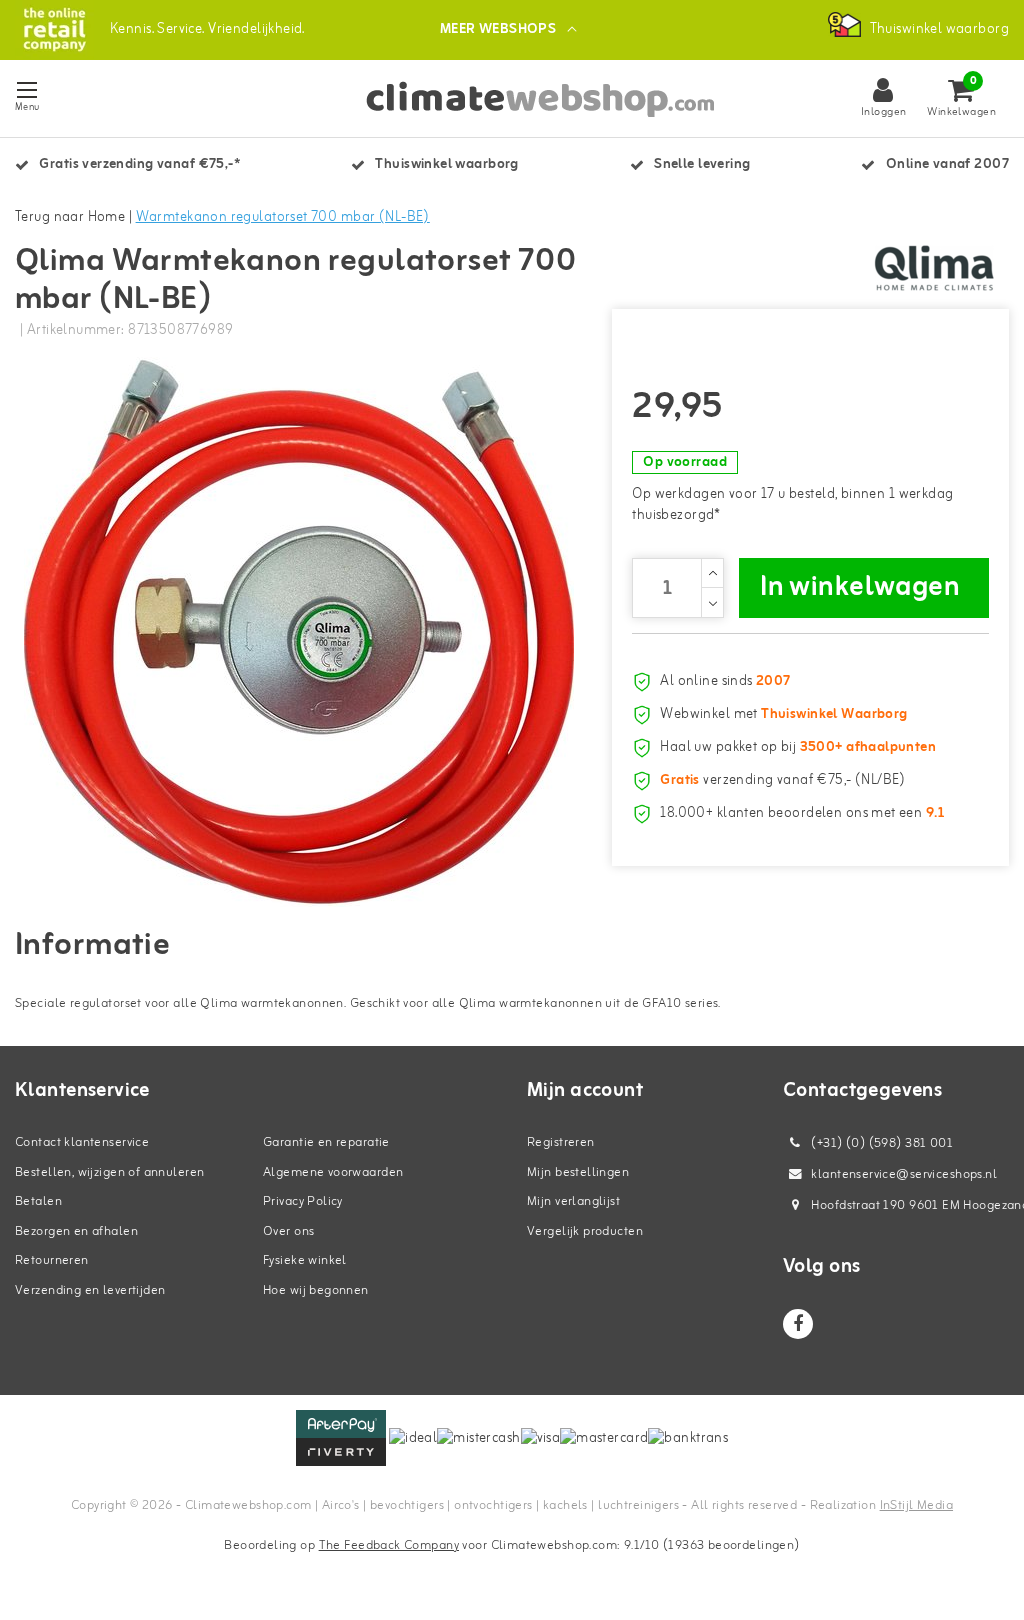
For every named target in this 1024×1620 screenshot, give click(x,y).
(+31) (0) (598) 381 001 (880, 1143)
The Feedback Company (389, 1545)
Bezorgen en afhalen (76, 1231)
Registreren (561, 1142)
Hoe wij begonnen (316, 1290)
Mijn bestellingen (578, 1172)
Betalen (38, 1201)
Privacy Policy (303, 1201)
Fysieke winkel (305, 1260)
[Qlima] (934, 268)
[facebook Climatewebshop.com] (798, 1324)
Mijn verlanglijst (573, 1201)
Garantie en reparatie (326, 1142)
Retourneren (52, 1260)
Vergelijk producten (585, 1231)
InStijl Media (916, 1505)
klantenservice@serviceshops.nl (904, 1174)
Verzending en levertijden (90, 1290)
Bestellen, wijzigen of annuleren (109, 1172)
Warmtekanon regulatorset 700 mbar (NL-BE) (283, 217)
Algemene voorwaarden (333, 1172)
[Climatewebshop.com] (54, 29)
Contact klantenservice (82, 1142)
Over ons (288, 1231)
